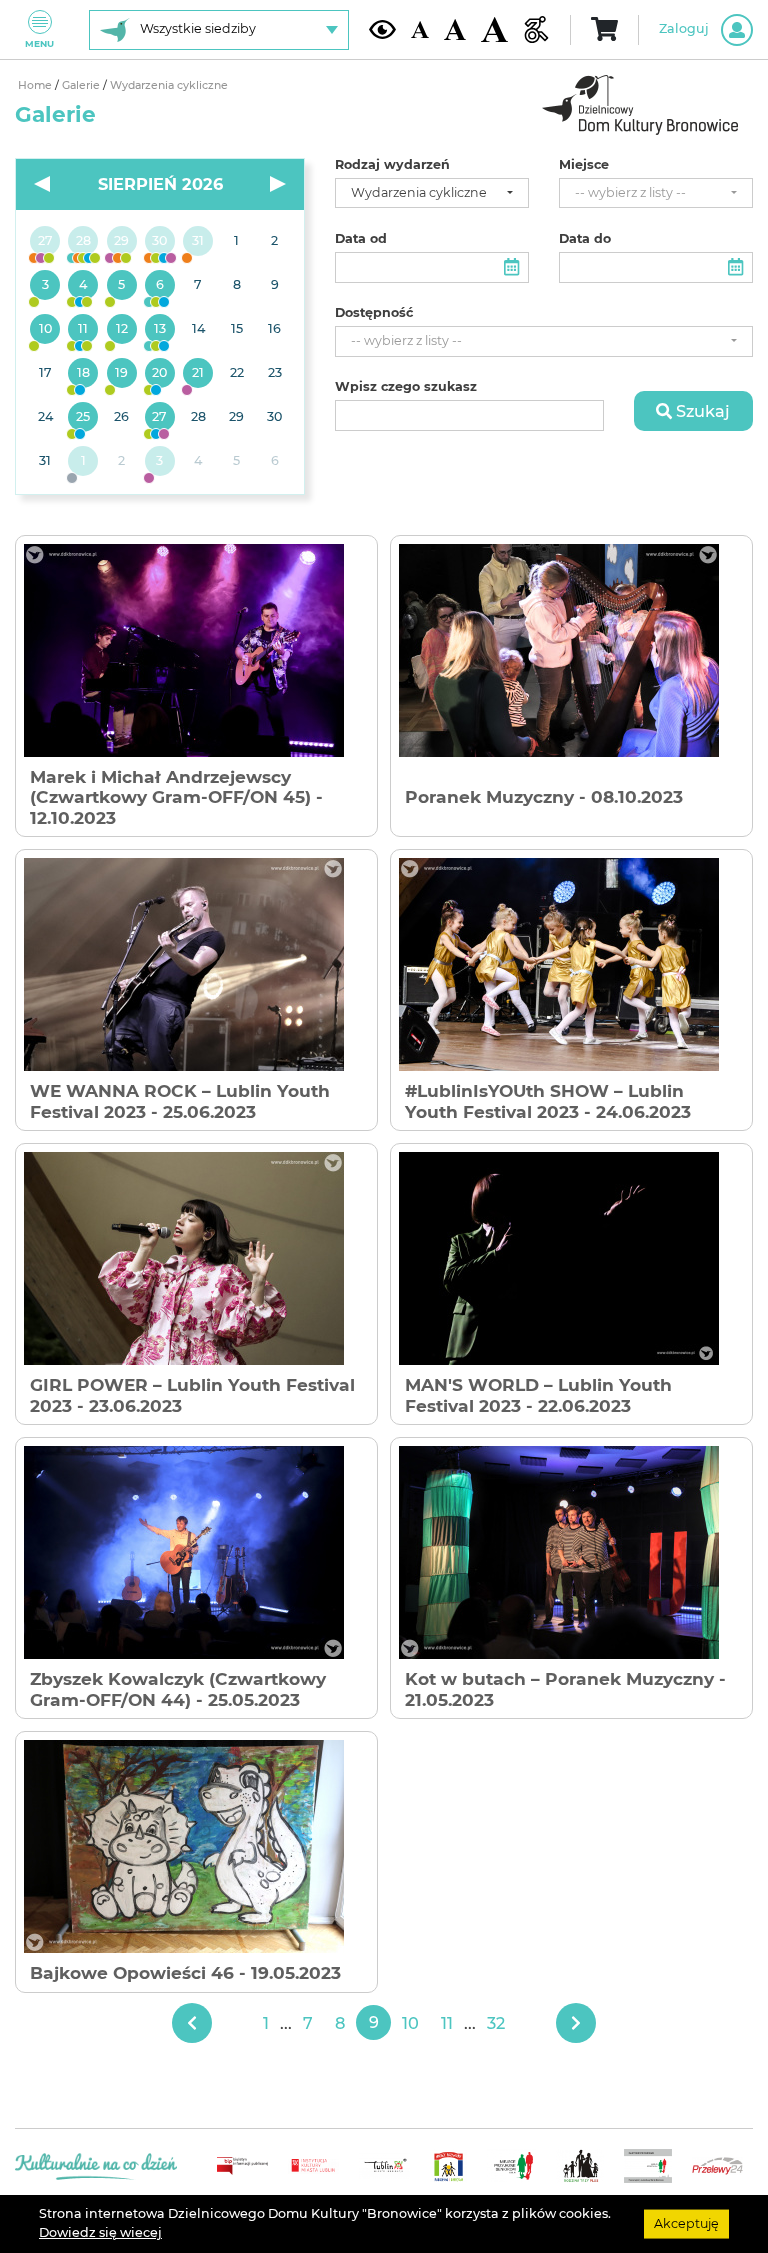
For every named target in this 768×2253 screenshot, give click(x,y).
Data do (585, 239)
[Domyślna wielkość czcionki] (420, 29)
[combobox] (432, 193)
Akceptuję (686, 2223)
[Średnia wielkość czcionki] (455, 29)
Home (36, 85)
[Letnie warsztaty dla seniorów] (122, 286)
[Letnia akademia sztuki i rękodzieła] (198, 242)
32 (496, 2023)
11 (447, 2023)
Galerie (82, 85)
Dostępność (374, 313)
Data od (361, 239)
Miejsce (584, 165)
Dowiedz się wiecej (100, 2232)
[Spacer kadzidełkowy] (198, 374)
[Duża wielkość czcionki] (494, 30)
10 (410, 2023)
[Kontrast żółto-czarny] (382, 29)
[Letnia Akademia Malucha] (45, 286)
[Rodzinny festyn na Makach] (83, 462)
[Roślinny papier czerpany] (160, 462)
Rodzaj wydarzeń (392, 165)
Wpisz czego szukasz (406, 387)
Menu (39, 43)
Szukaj (701, 411)
